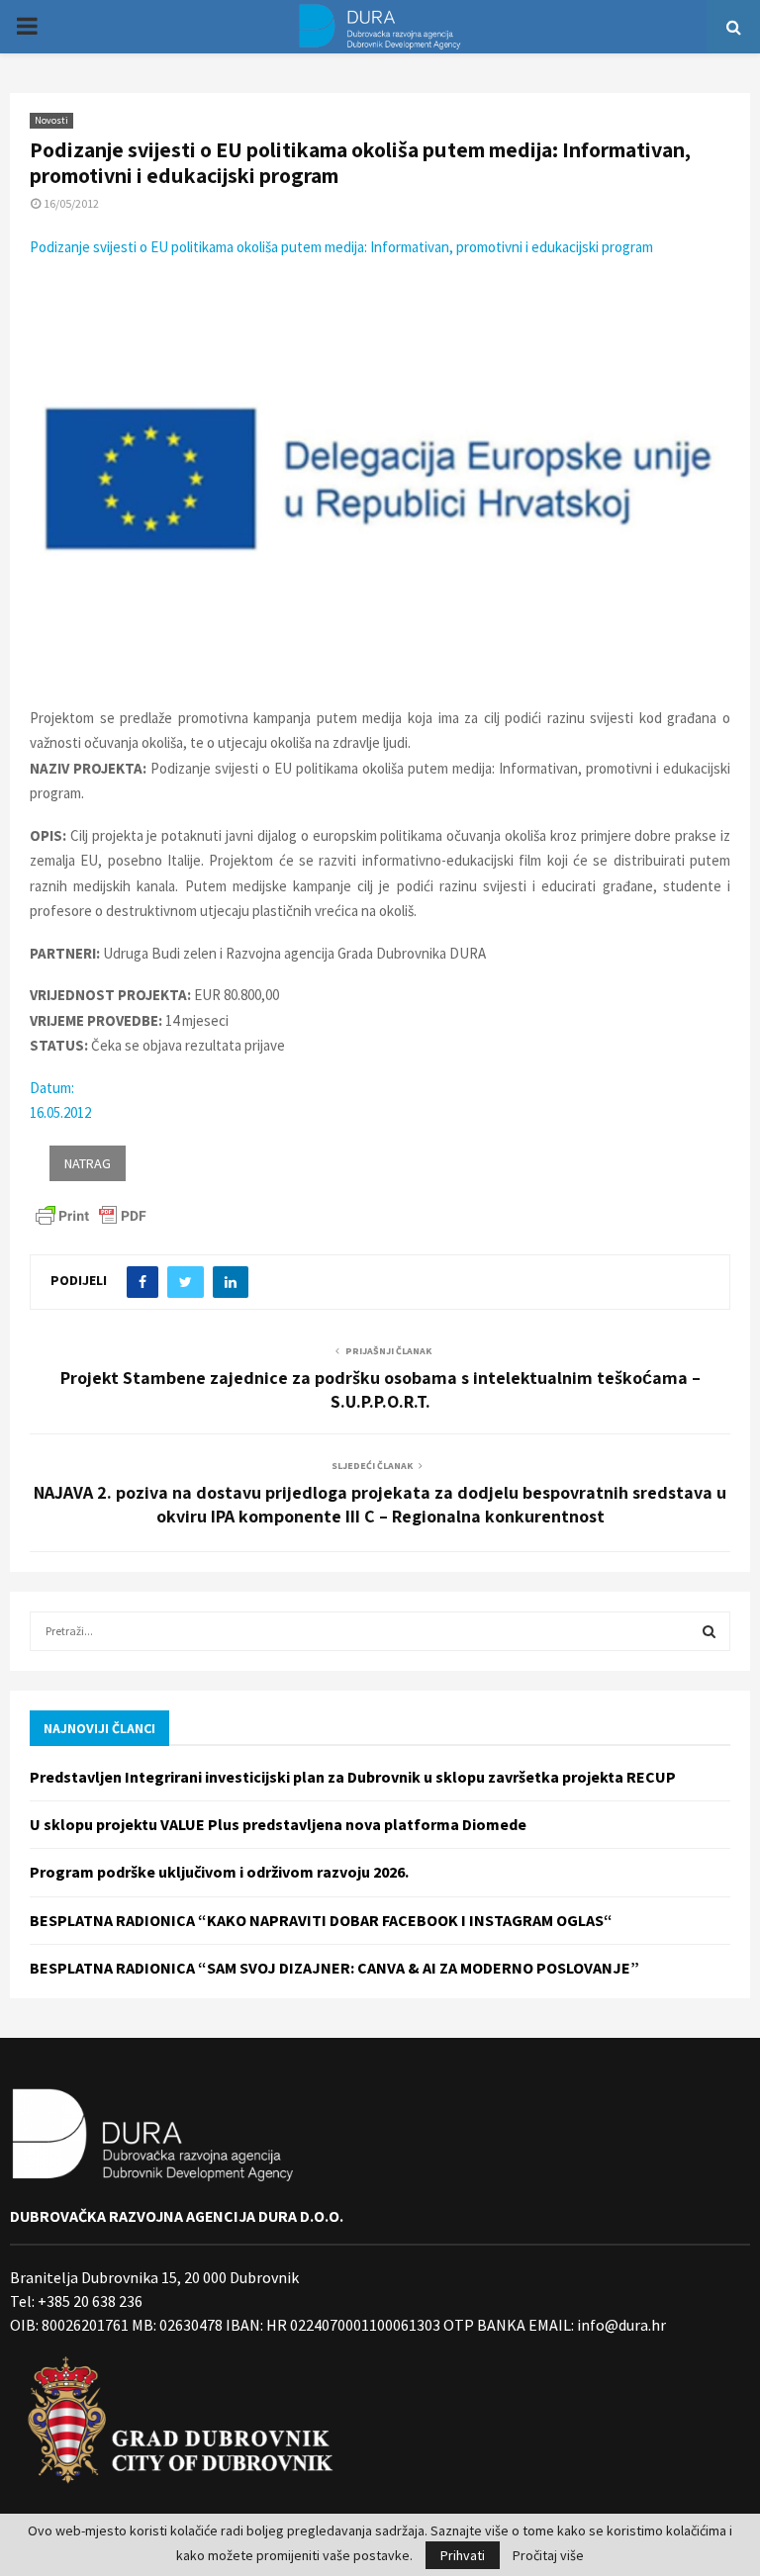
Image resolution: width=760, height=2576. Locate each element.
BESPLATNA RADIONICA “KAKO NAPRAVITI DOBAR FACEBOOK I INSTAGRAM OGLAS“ (321, 1920)
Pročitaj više (548, 2555)
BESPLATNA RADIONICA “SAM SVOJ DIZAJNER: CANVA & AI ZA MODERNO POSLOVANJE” (334, 1968)
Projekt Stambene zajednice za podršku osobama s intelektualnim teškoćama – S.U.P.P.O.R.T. (380, 1389)
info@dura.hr (620, 2325)
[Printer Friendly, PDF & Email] (91, 1214)
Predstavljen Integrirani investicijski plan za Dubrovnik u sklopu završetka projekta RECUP (353, 1777)
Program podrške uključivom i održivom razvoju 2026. (219, 1872)
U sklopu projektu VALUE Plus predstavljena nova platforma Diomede (278, 1824)
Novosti (51, 120)
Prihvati (463, 2555)
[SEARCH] (709, 1631)
